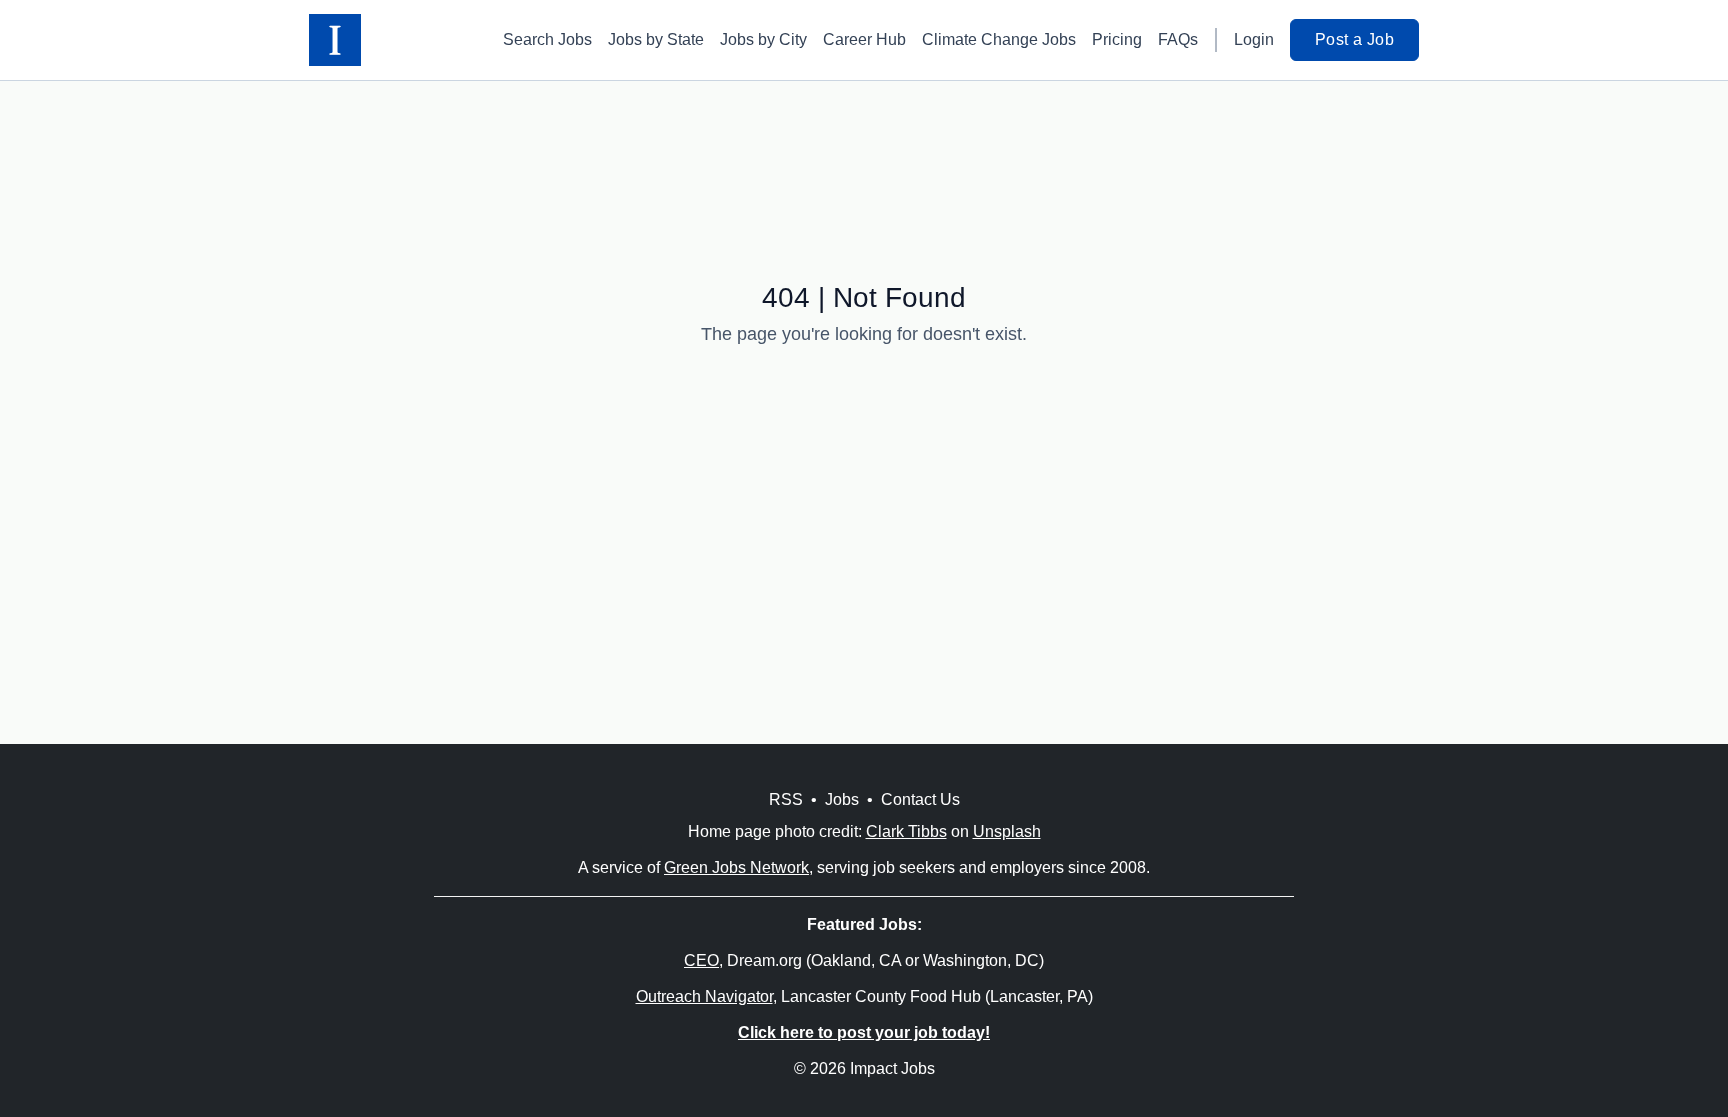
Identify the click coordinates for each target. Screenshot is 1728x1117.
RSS (786, 799)
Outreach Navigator (704, 996)
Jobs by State (656, 39)
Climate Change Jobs (999, 39)
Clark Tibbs (906, 831)
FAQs (1178, 39)
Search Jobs (547, 39)
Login (1254, 39)
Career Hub (864, 39)
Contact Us (920, 799)
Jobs (842, 799)
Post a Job (1354, 39)
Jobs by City (763, 39)
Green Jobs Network (736, 867)
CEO (701, 960)
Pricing (1117, 39)
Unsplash (1007, 831)
